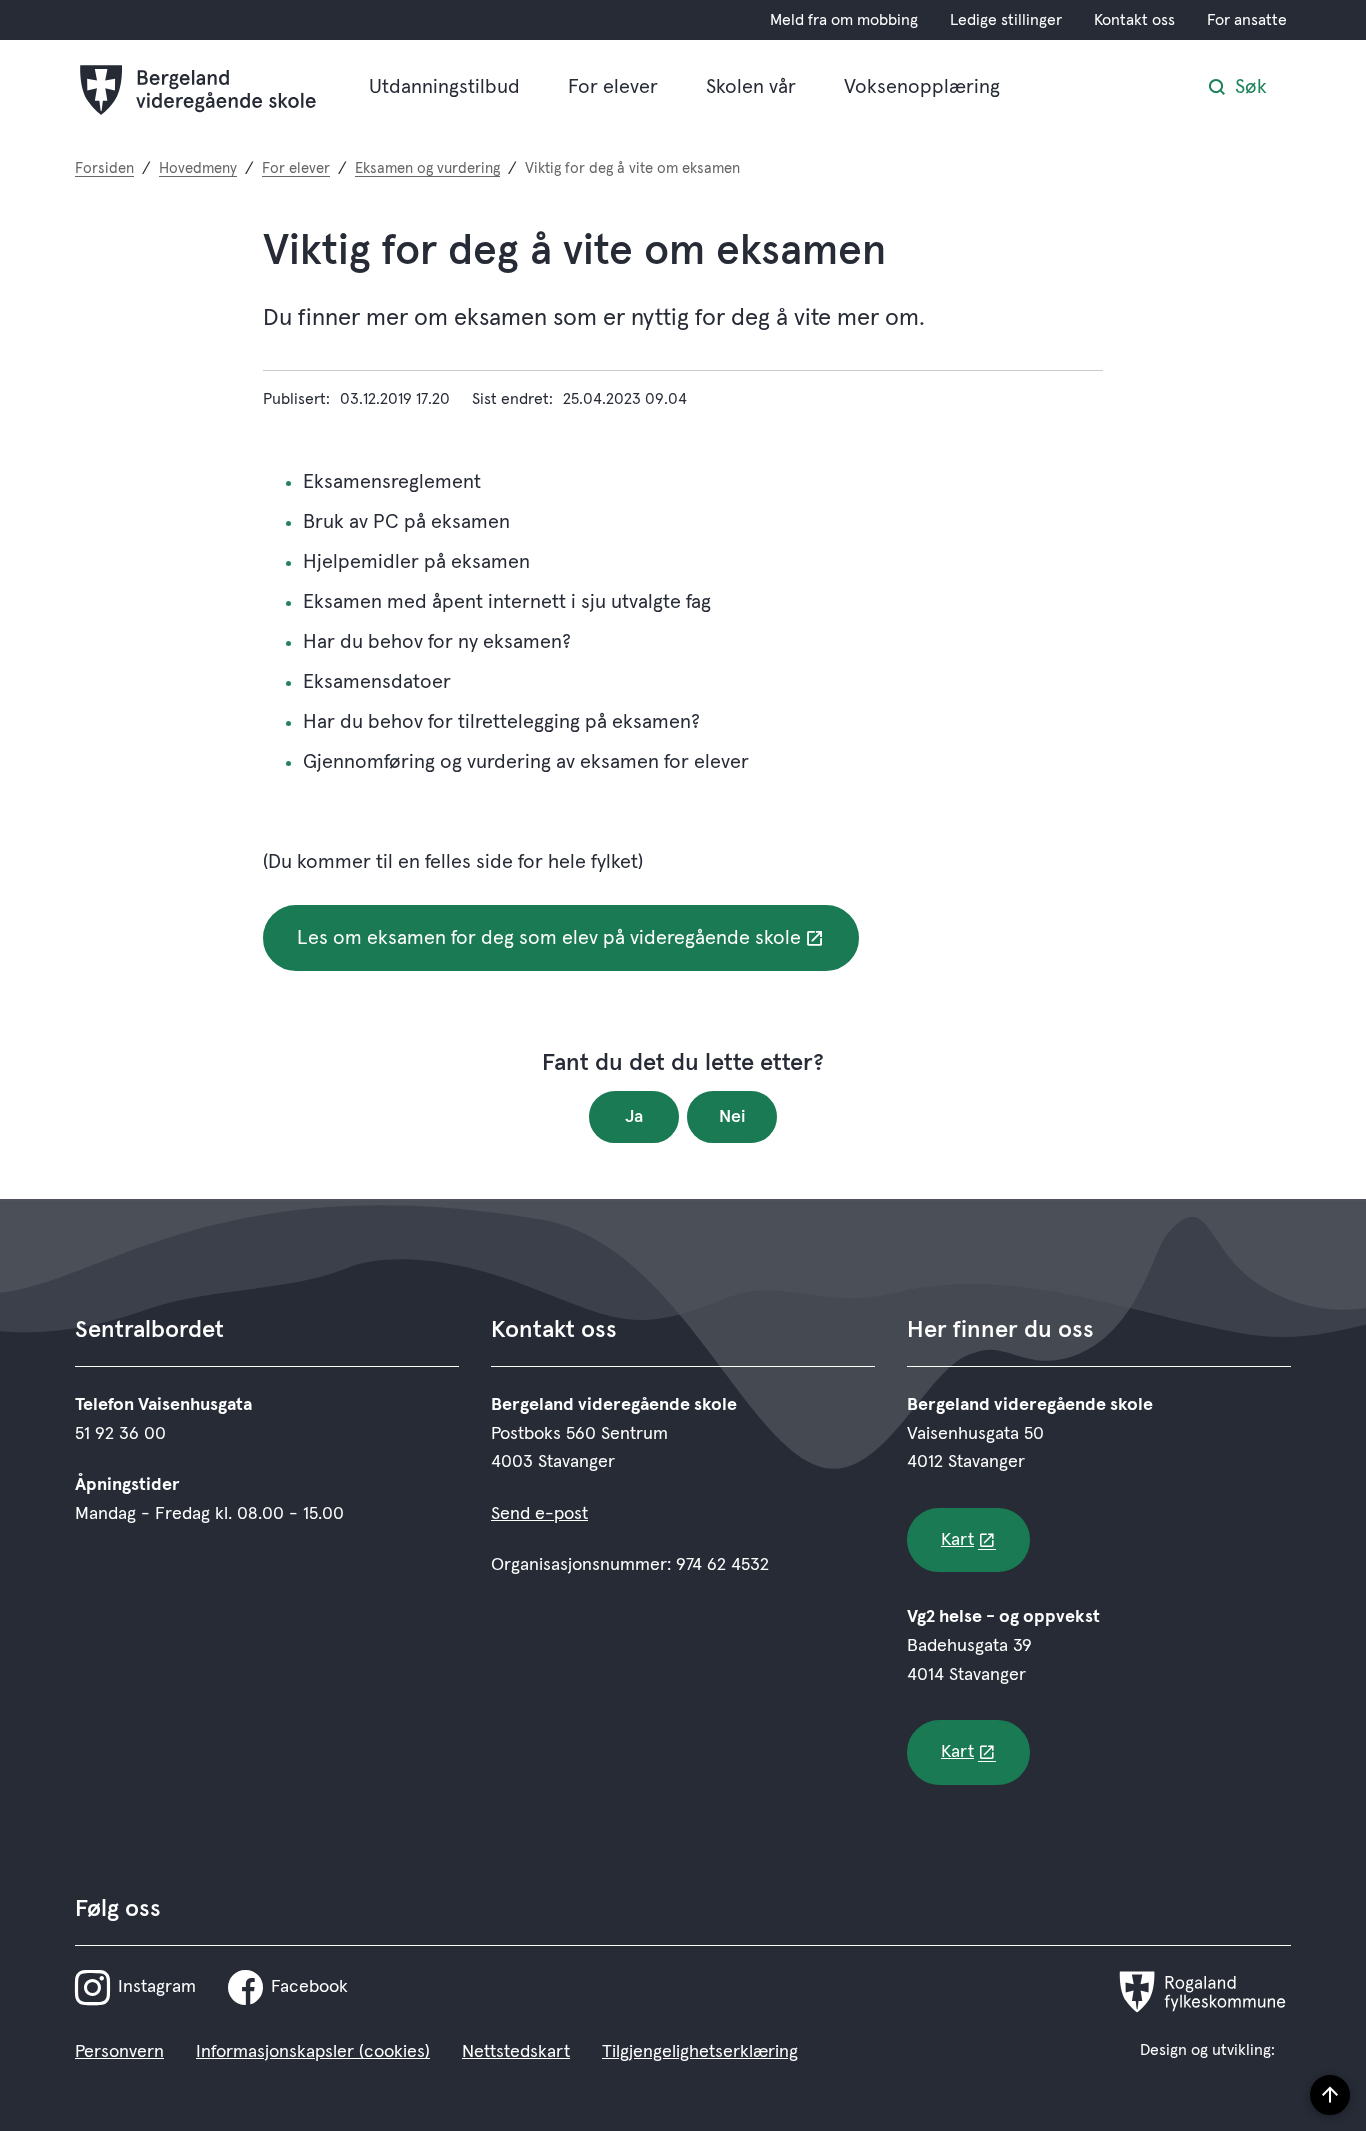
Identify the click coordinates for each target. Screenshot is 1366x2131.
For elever (613, 87)
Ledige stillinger (1006, 20)
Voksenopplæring (922, 87)
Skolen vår (751, 87)
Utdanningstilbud (444, 87)
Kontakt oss (1134, 20)
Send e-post (539, 1514)
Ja (634, 1117)
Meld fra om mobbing (844, 20)
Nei (732, 1117)
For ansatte (1247, 20)
